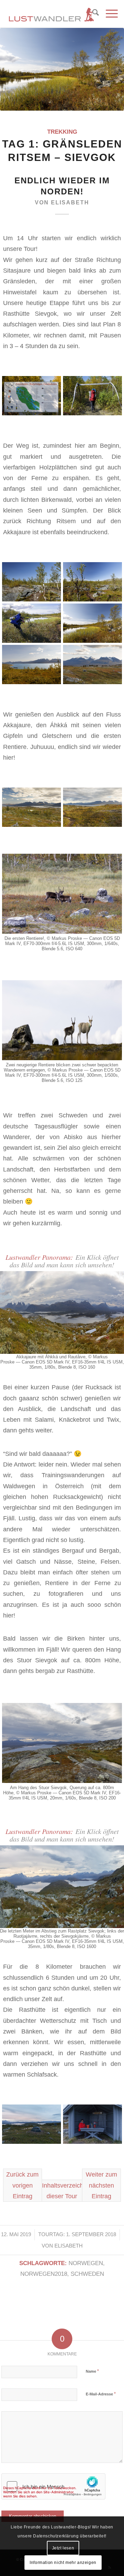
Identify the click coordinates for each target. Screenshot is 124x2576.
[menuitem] (92, 14)
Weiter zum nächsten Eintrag (101, 2185)
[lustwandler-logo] (51, 14)
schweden (87, 2274)
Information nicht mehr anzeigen (63, 2563)
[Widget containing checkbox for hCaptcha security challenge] (53, 2486)
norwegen (86, 2263)
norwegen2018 (44, 2274)
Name (92, 2371)
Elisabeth (70, 202)
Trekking (62, 132)
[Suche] (92, 14)
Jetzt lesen (63, 2548)
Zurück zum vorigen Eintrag (22, 2185)
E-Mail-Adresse (101, 2394)
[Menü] (108, 14)
